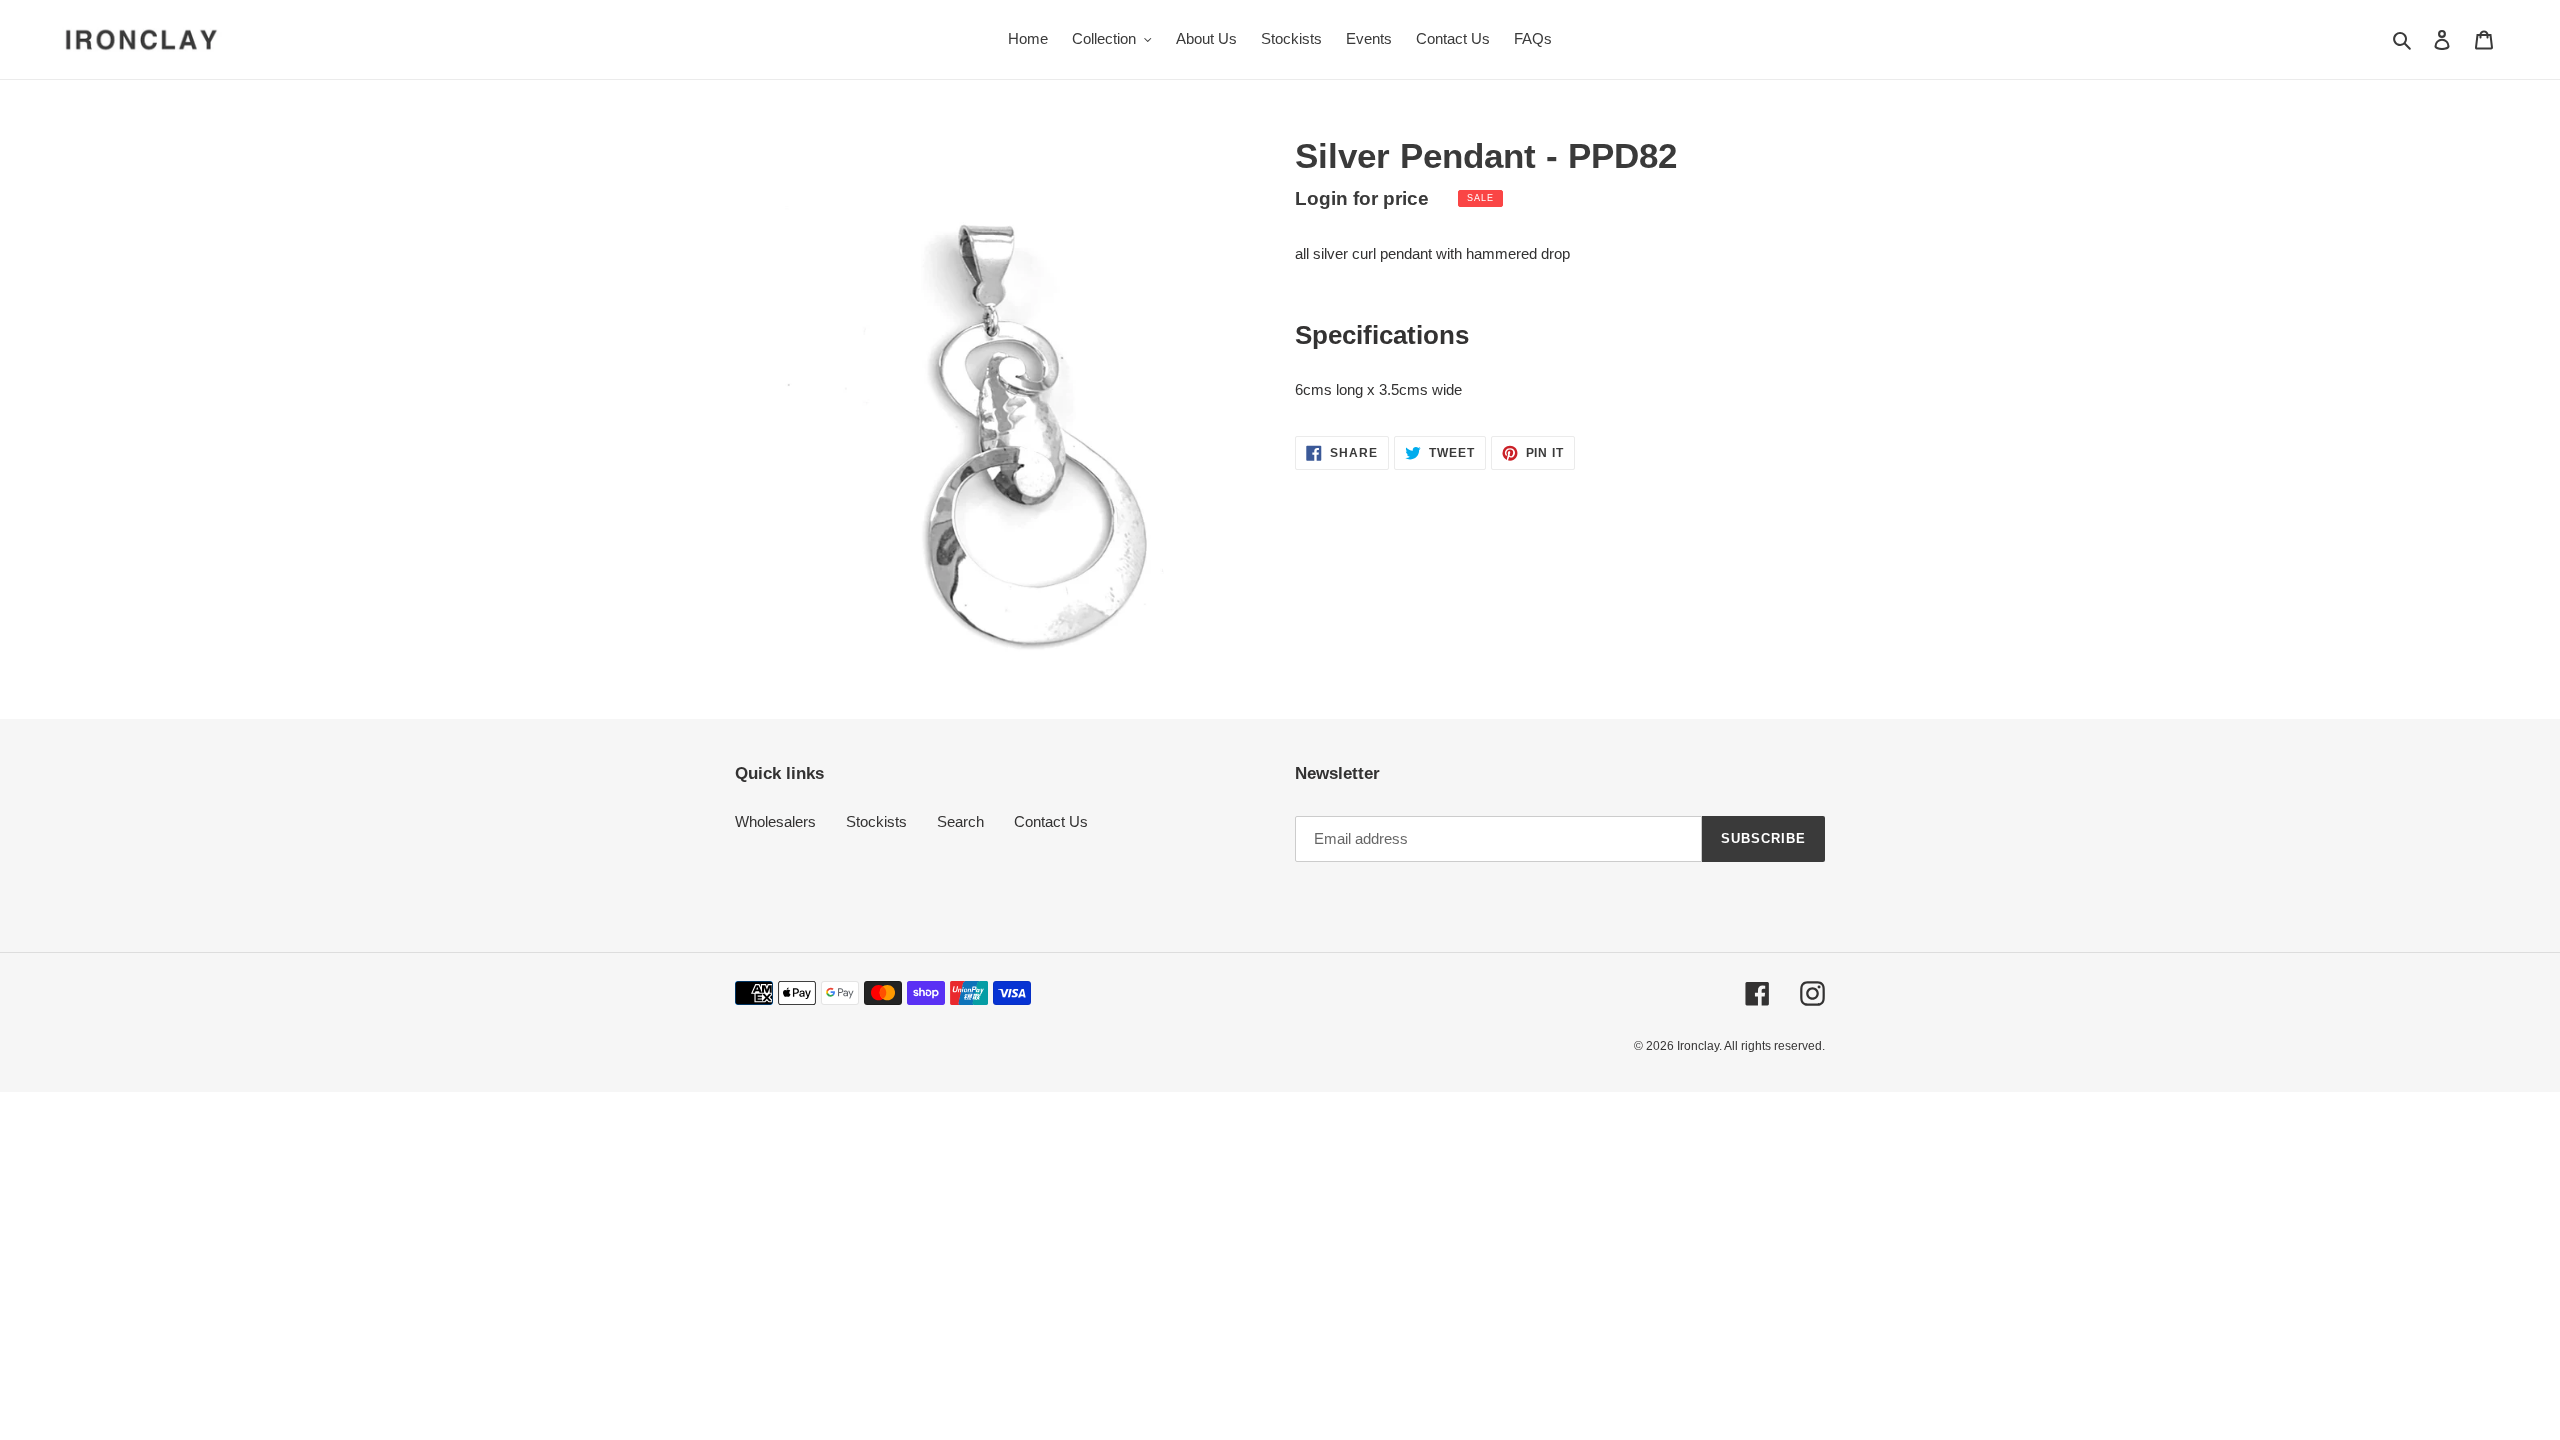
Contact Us (1051, 821)
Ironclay (1698, 1046)
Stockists (876, 821)
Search (960, 821)
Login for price (1362, 198)
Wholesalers (775, 821)
